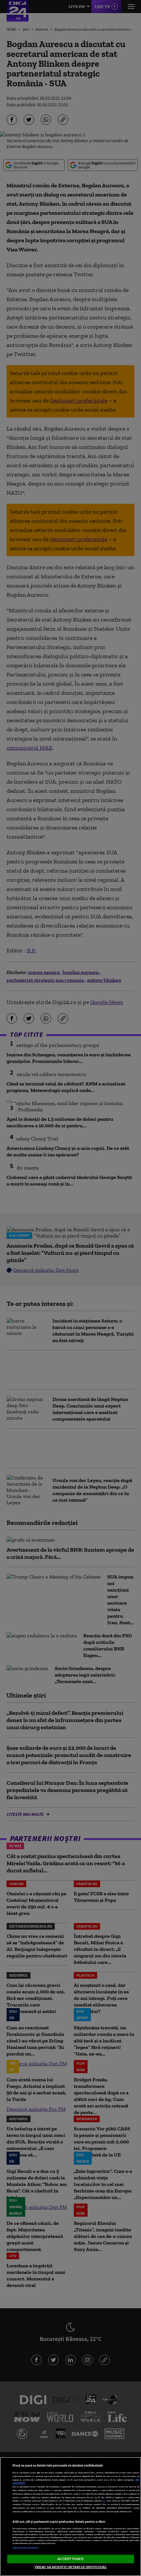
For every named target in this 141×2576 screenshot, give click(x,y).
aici (104, 2501)
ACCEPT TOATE (70, 2559)
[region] (70, 2516)
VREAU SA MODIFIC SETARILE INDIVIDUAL (70, 2567)
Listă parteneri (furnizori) (26, 2548)
